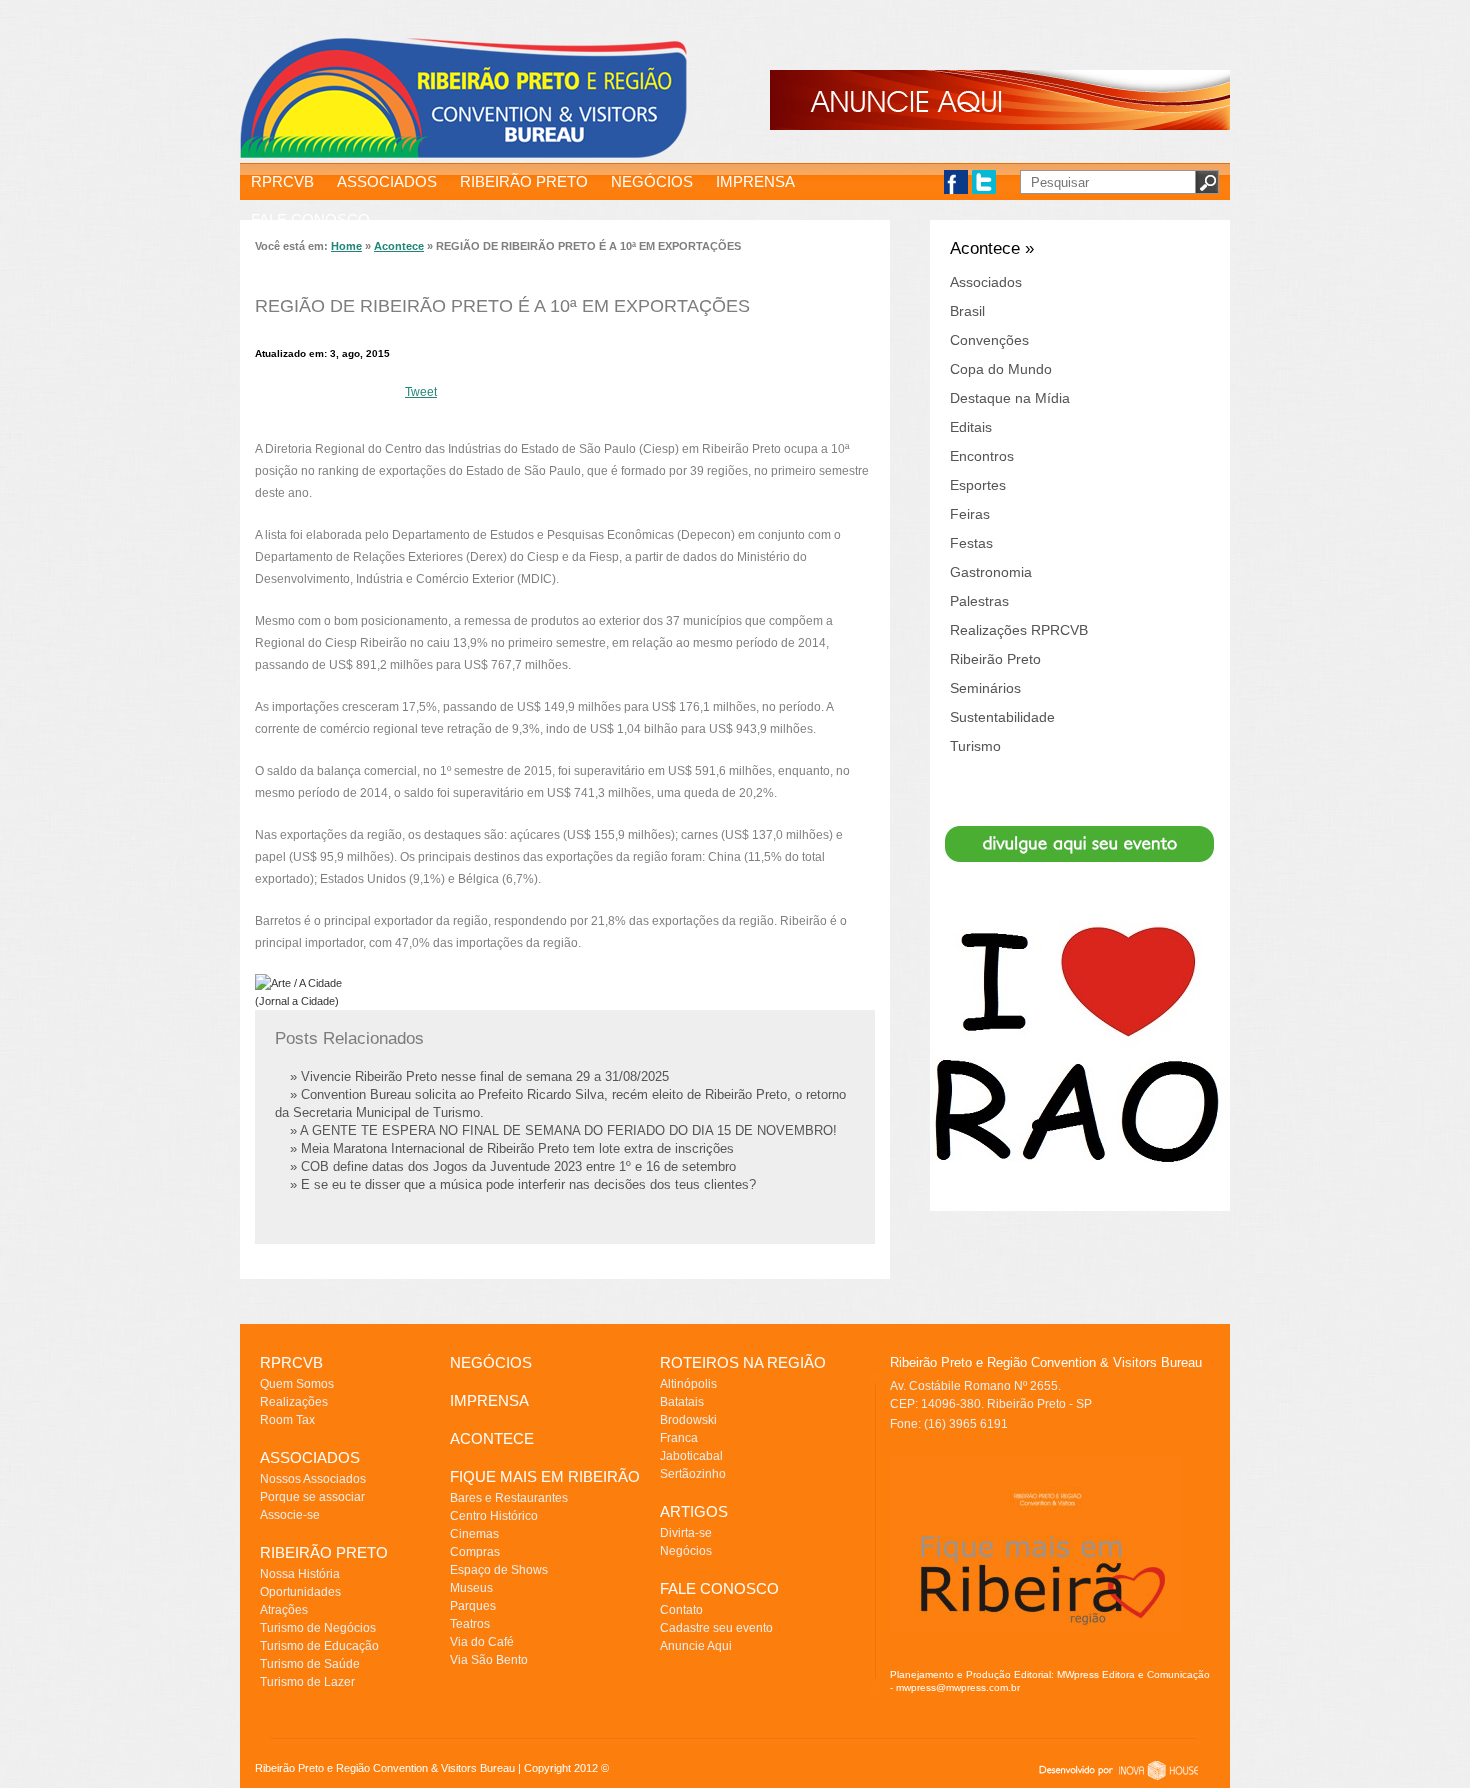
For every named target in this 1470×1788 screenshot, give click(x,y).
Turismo (975, 746)
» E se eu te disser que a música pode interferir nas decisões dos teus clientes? (523, 1184)
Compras (475, 1552)
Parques (473, 1606)
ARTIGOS (694, 1511)
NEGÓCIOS (652, 181)
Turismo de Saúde (310, 1664)
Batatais (682, 1402)
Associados (986, 282)
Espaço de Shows (499, 1570)
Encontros (982, 456)
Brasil (967, 311)
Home (346, 246)
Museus (471, 1588)
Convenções (989, 340)
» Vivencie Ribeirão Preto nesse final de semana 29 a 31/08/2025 (479, 1076)
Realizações (294, 1402)
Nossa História (300, 1574)
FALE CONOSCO (310, 219)
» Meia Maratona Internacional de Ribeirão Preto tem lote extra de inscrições (512, 1148)
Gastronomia (991, 572)
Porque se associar (312, 1497)
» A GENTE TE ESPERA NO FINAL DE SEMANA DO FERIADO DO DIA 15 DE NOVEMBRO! (563, 1130)
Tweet (421, 392)
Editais (971, 427)
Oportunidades (300, 1592)
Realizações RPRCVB (1019, 630)
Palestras (979, 601)
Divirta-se (686, 1533)
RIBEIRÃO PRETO (524, 181)
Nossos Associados (313, 1479)
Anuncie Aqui (696, 1646)
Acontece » (992, 248)
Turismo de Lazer (307, 1682)
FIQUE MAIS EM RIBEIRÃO (545, 1476)
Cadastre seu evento (716, 1628)
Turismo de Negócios (318, 1628)
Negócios (686, 1551)
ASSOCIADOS (387, 181)
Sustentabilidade (1002, 717)
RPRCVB (282, 181)
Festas (971, 543)
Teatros (470, 1624)
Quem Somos (297, 1384)
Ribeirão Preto (995, 659)
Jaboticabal (691, 1456)
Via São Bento (489, 1660)
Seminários (985, 688)
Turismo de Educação (319, 1646)
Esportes (978, 485)
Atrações (284, 1610)
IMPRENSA (755, 181)
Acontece (399, 246)
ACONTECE (492, 1438)
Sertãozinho (693, 1474)
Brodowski (688, 1420)
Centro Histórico (494, 1516)
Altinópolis (688, 1384)
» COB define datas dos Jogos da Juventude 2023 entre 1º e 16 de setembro (513, 1166)
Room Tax (287, 1420)
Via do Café (482, 1642)
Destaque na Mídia (1010, 398)
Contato (681, 1610)
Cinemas (474, 1534)
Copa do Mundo (1001, 369)
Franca (679, 1438)
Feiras (970, 514)
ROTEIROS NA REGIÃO (743, 1362)
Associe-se (290, 1515)
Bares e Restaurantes (509, 1498)
